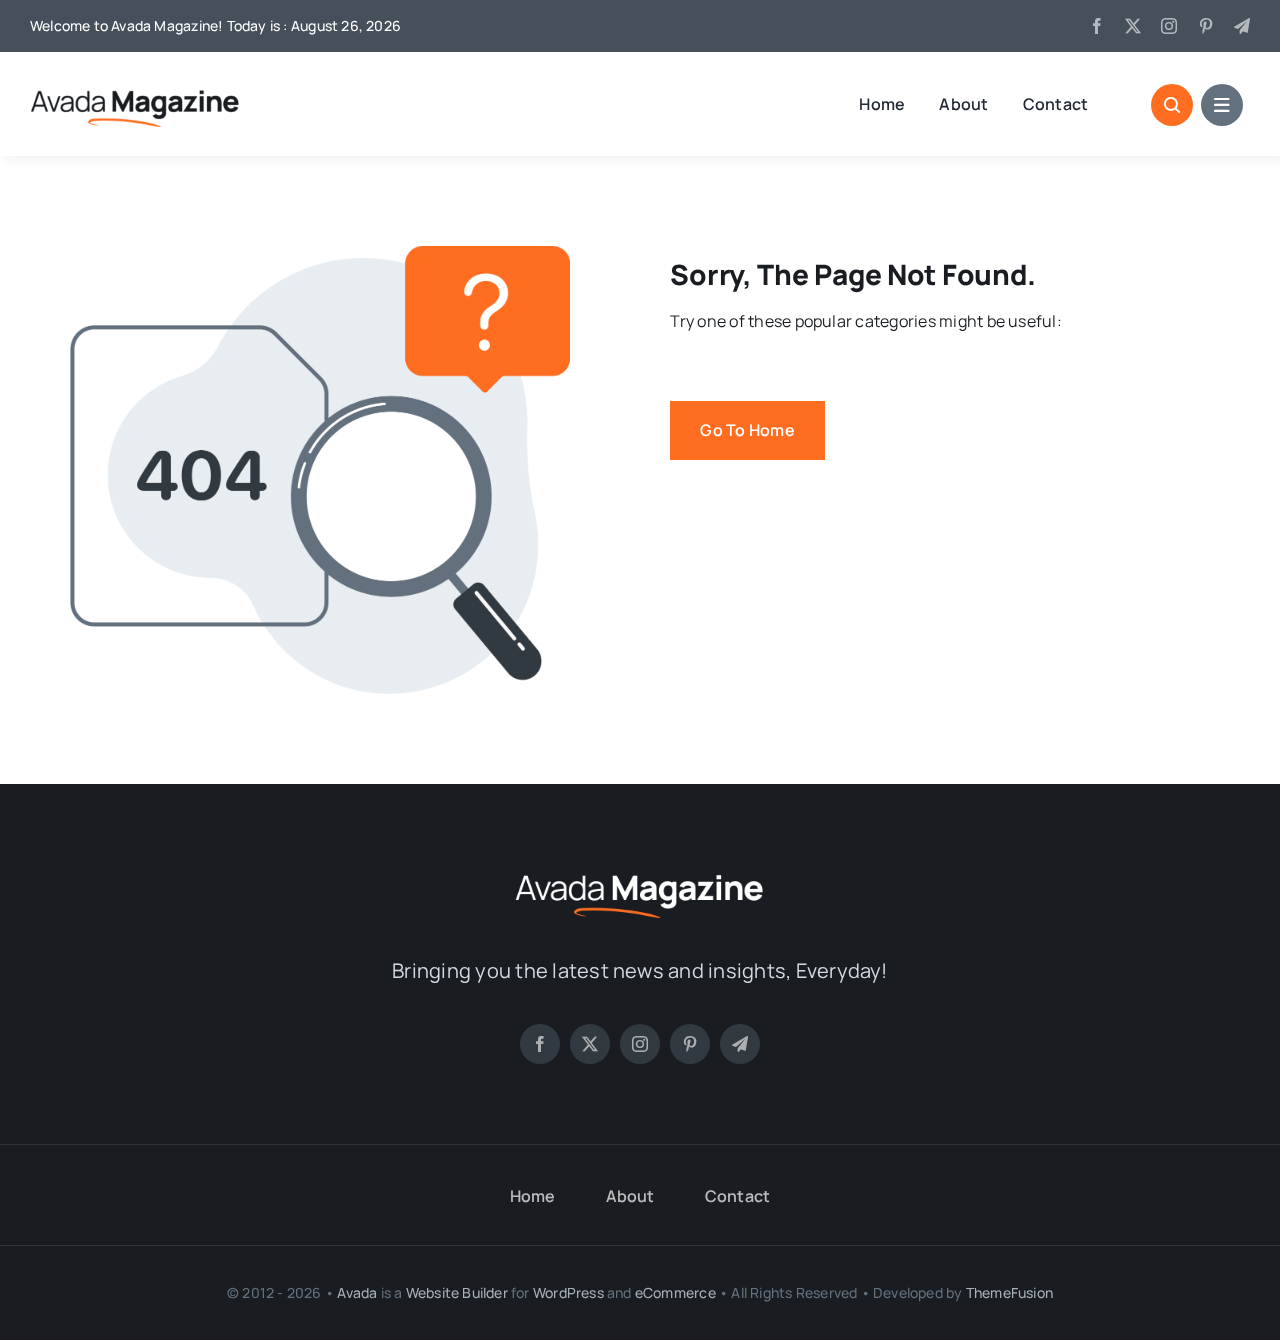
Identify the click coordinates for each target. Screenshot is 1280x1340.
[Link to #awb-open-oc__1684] (1222, 105)
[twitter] (1133, 26)
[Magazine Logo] (640, 872)
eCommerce (675, 1292)
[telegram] (1242, 26)
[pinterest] (1206, 26)
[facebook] (1097, 26)
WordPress (568, 1292)
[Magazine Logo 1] (135, 89)
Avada (357, 1292)
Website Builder (457, 1292)
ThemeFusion (1009, 1292)
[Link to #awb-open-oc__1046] (1172, 105)
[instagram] (1169, 26)
